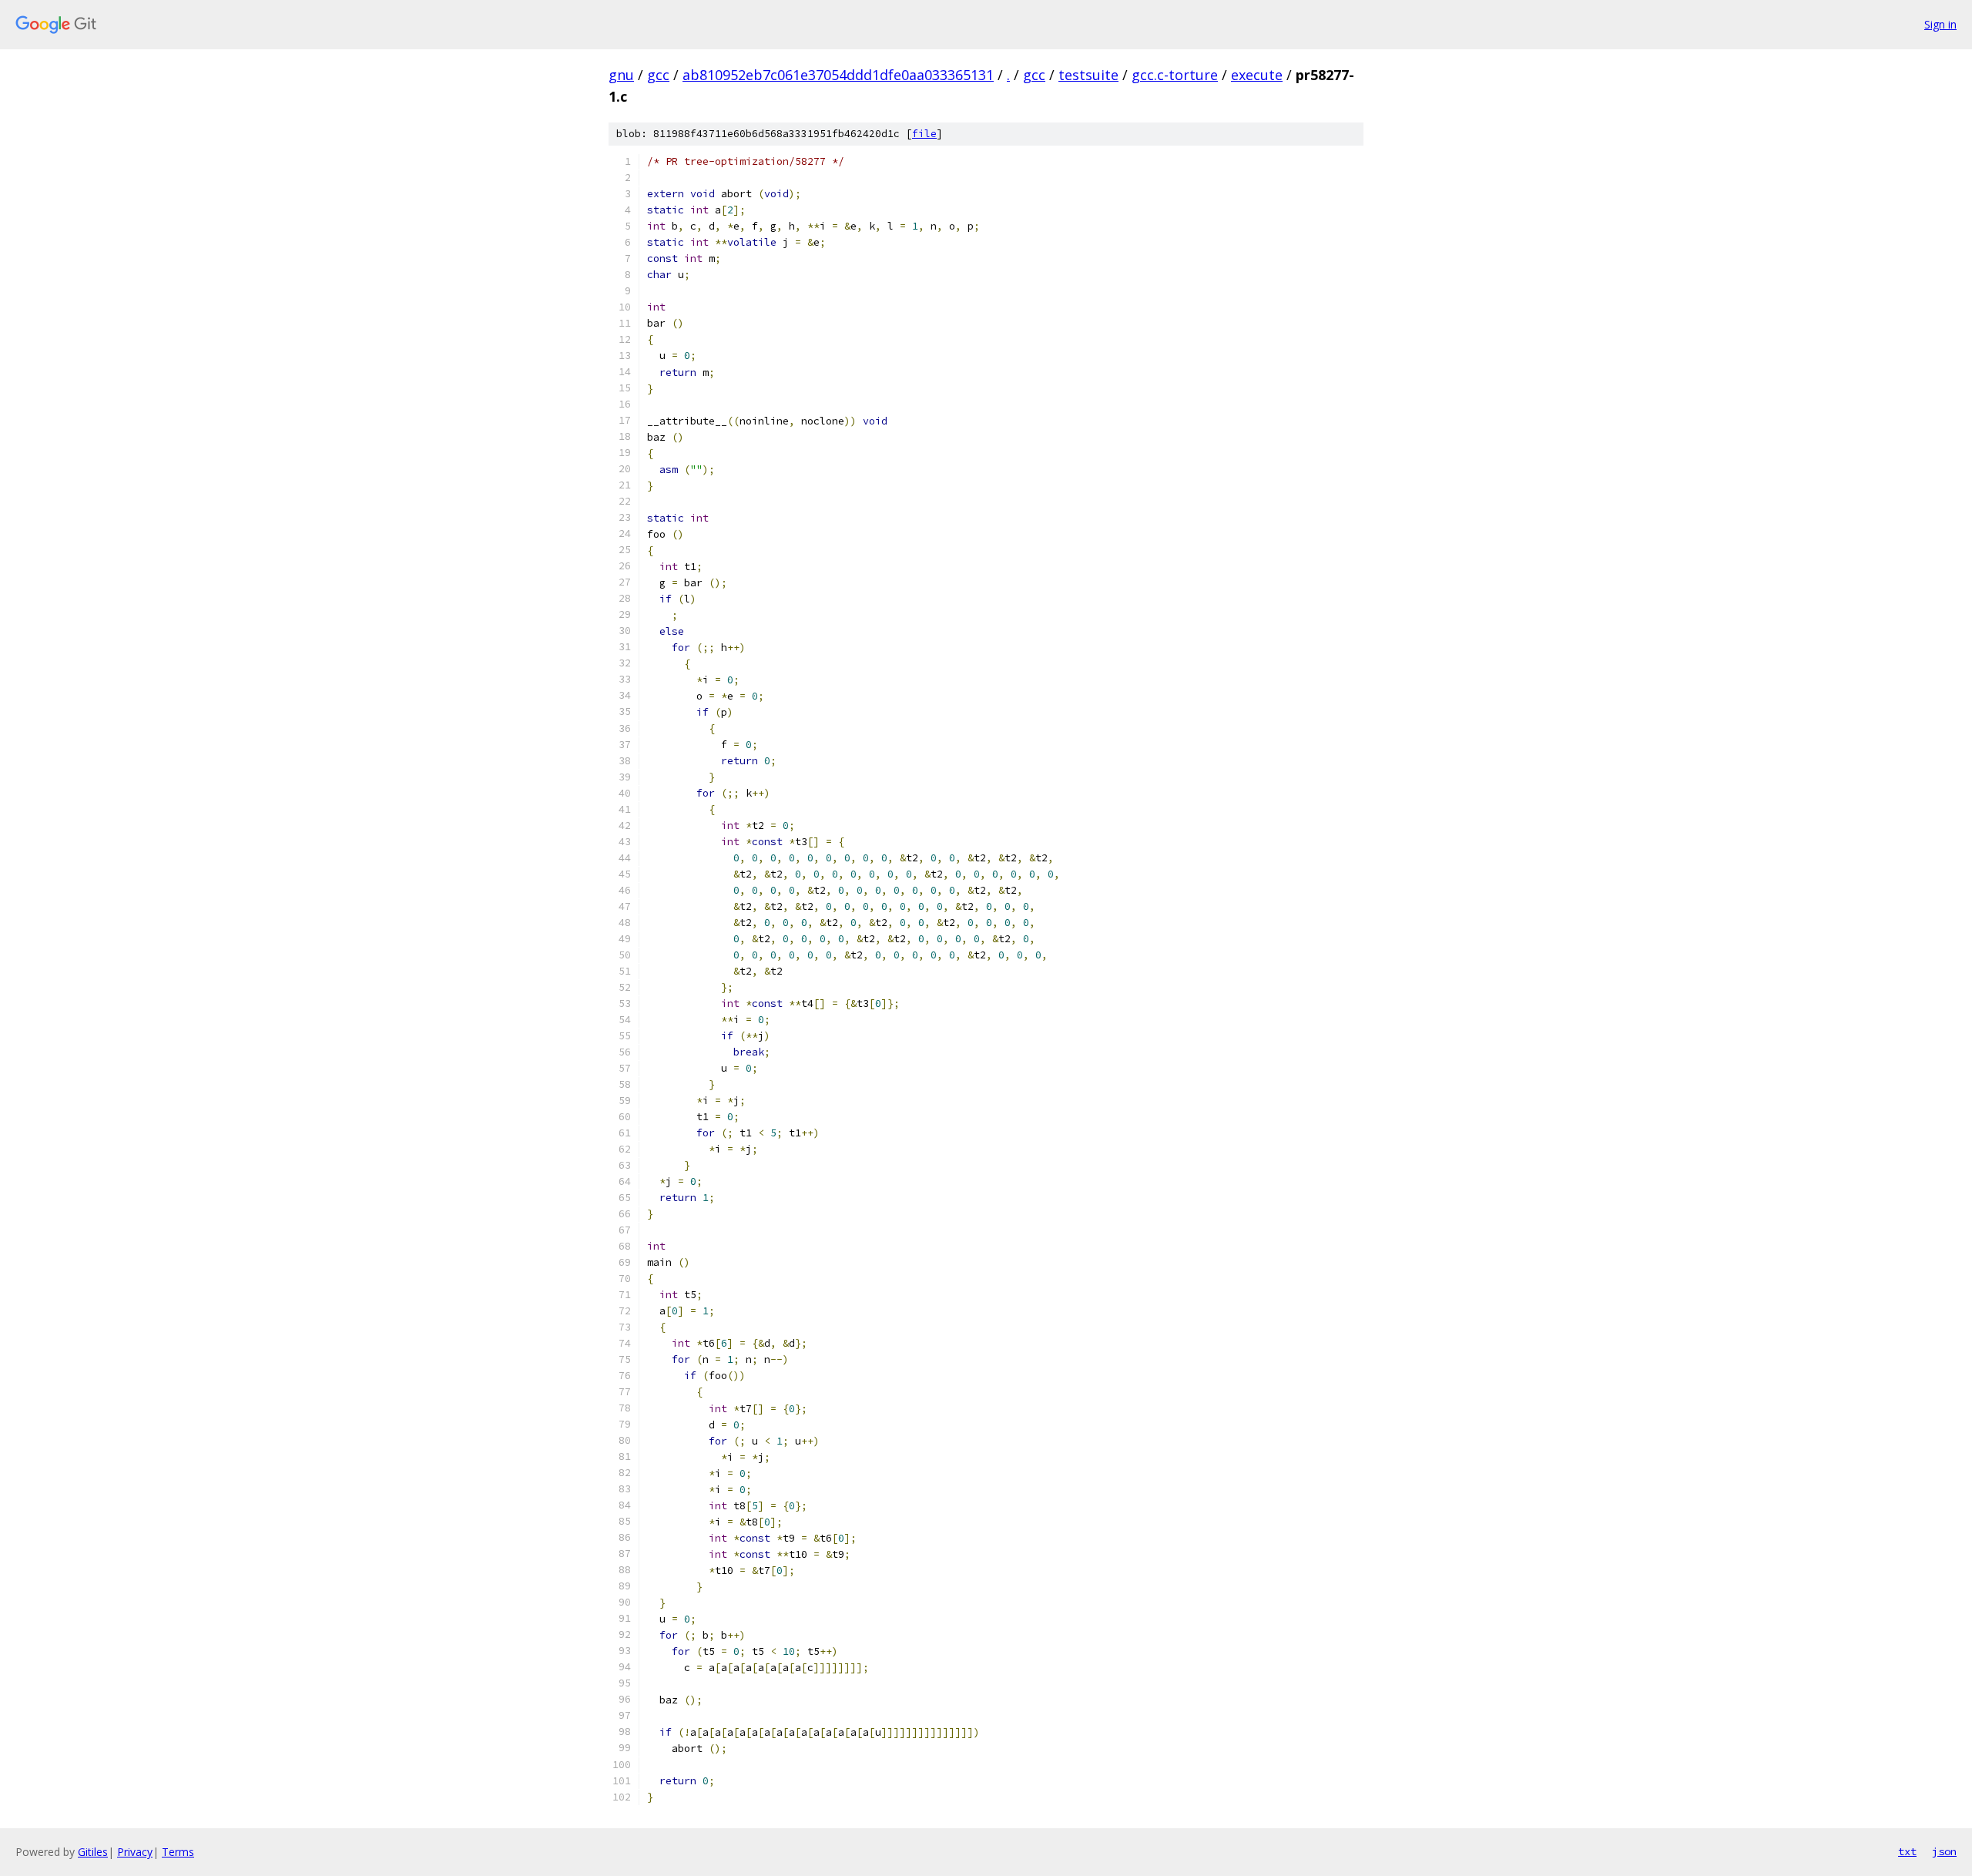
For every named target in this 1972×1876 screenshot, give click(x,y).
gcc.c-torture (1175, 75)
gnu (621, 75)
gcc (658, 75)
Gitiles (93, 1852)
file (924, 134)
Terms (178, 1852)
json (1944, 1851)
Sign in (1940, 24)
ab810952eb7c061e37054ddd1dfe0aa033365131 (838, 75)
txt (1907, 1851)
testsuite (1088, 75)
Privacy (135, 1852)
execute (1257, 75)
